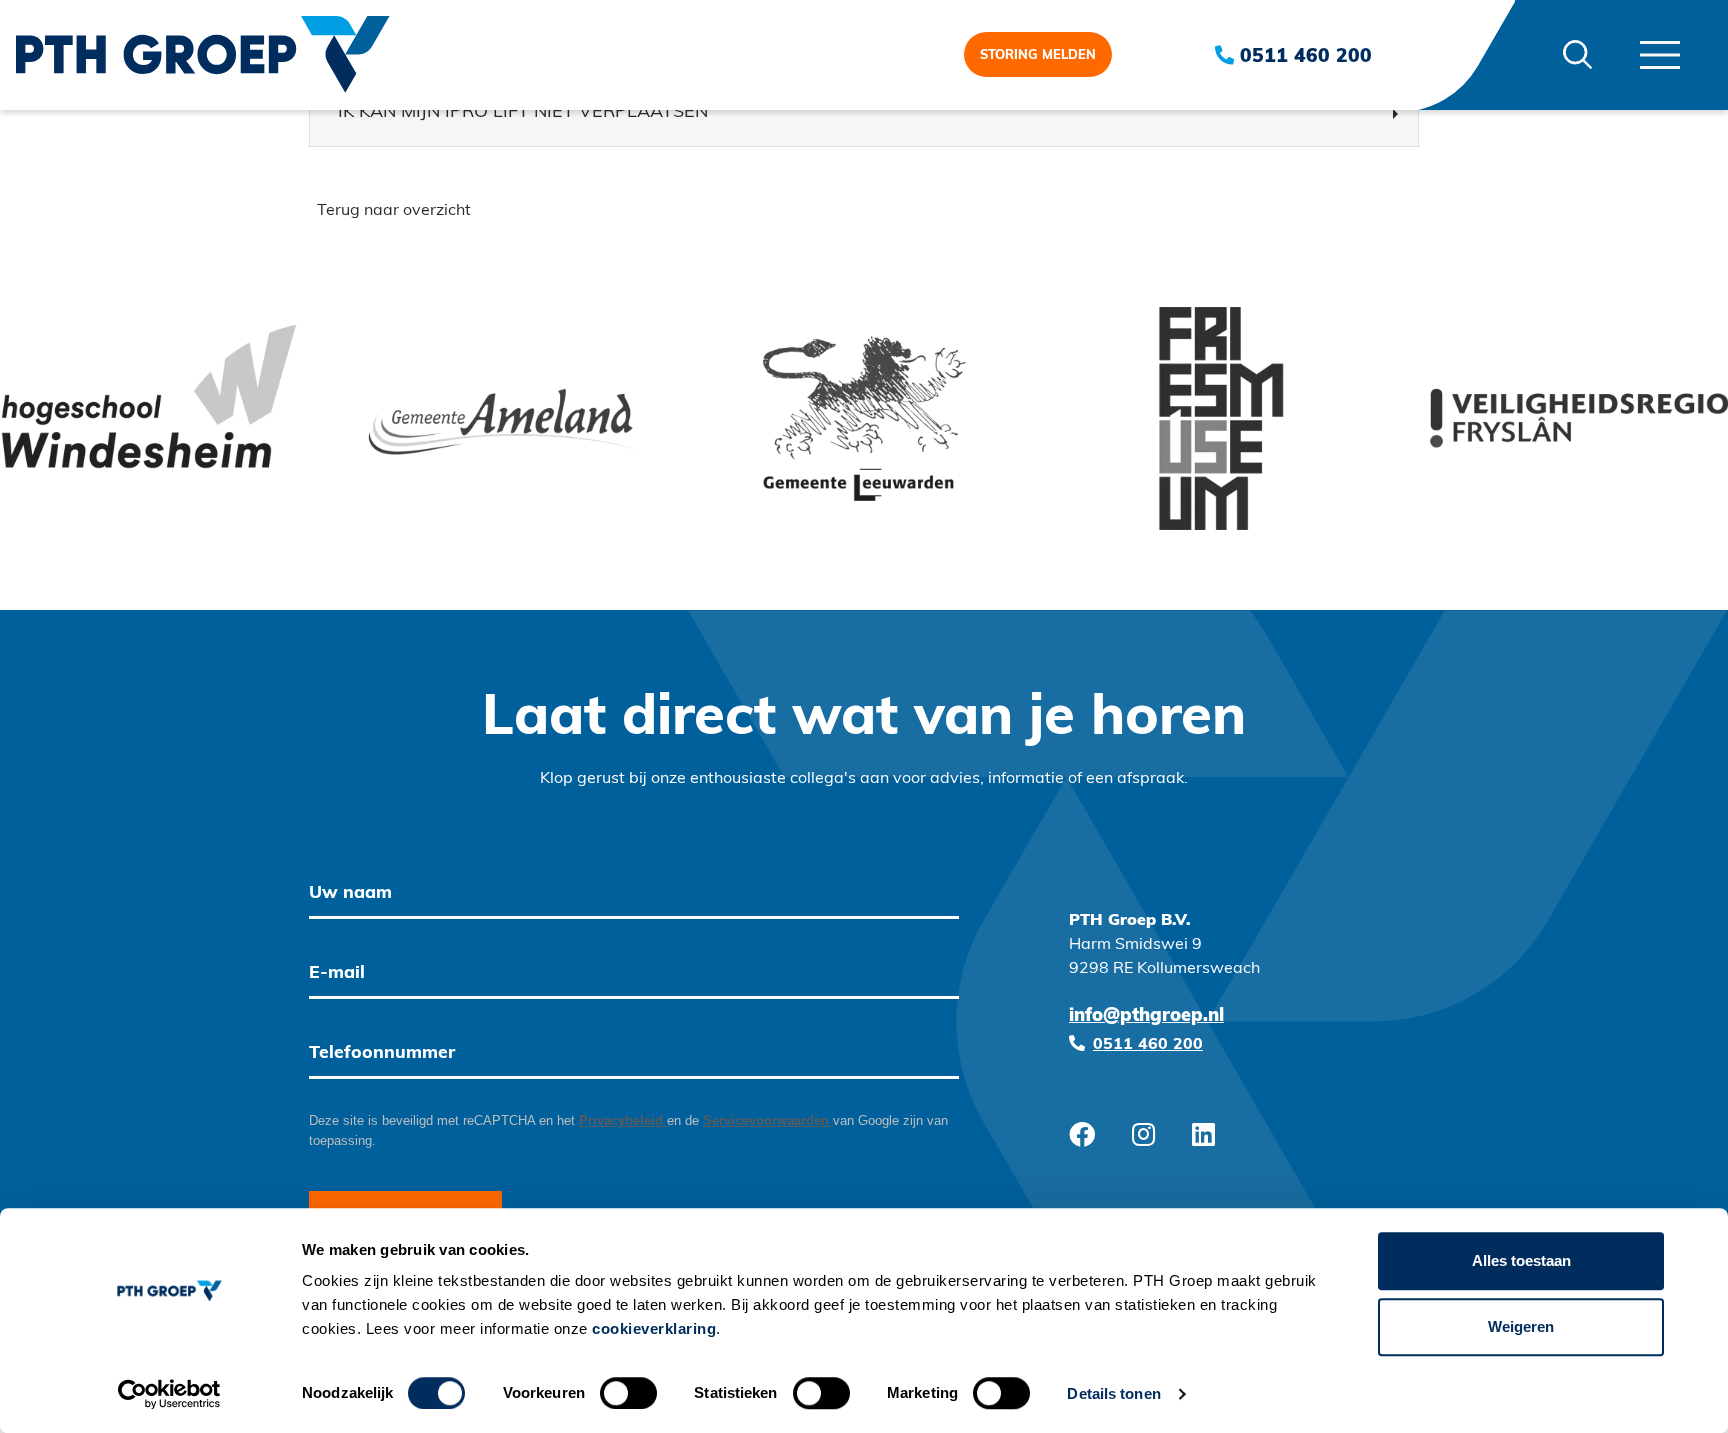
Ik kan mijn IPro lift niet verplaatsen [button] (523, 113)
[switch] (628, 1393)
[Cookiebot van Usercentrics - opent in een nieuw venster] (169, 1394)
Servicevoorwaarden (768, 1120)
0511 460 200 (1303, 57)
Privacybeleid (623, 1120)
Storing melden (1038, 55)
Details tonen (1113, 1393)
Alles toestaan (1521, 1260)
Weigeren (1521, 1326)
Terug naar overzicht (394, 211)
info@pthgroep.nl (1146, 1017)
